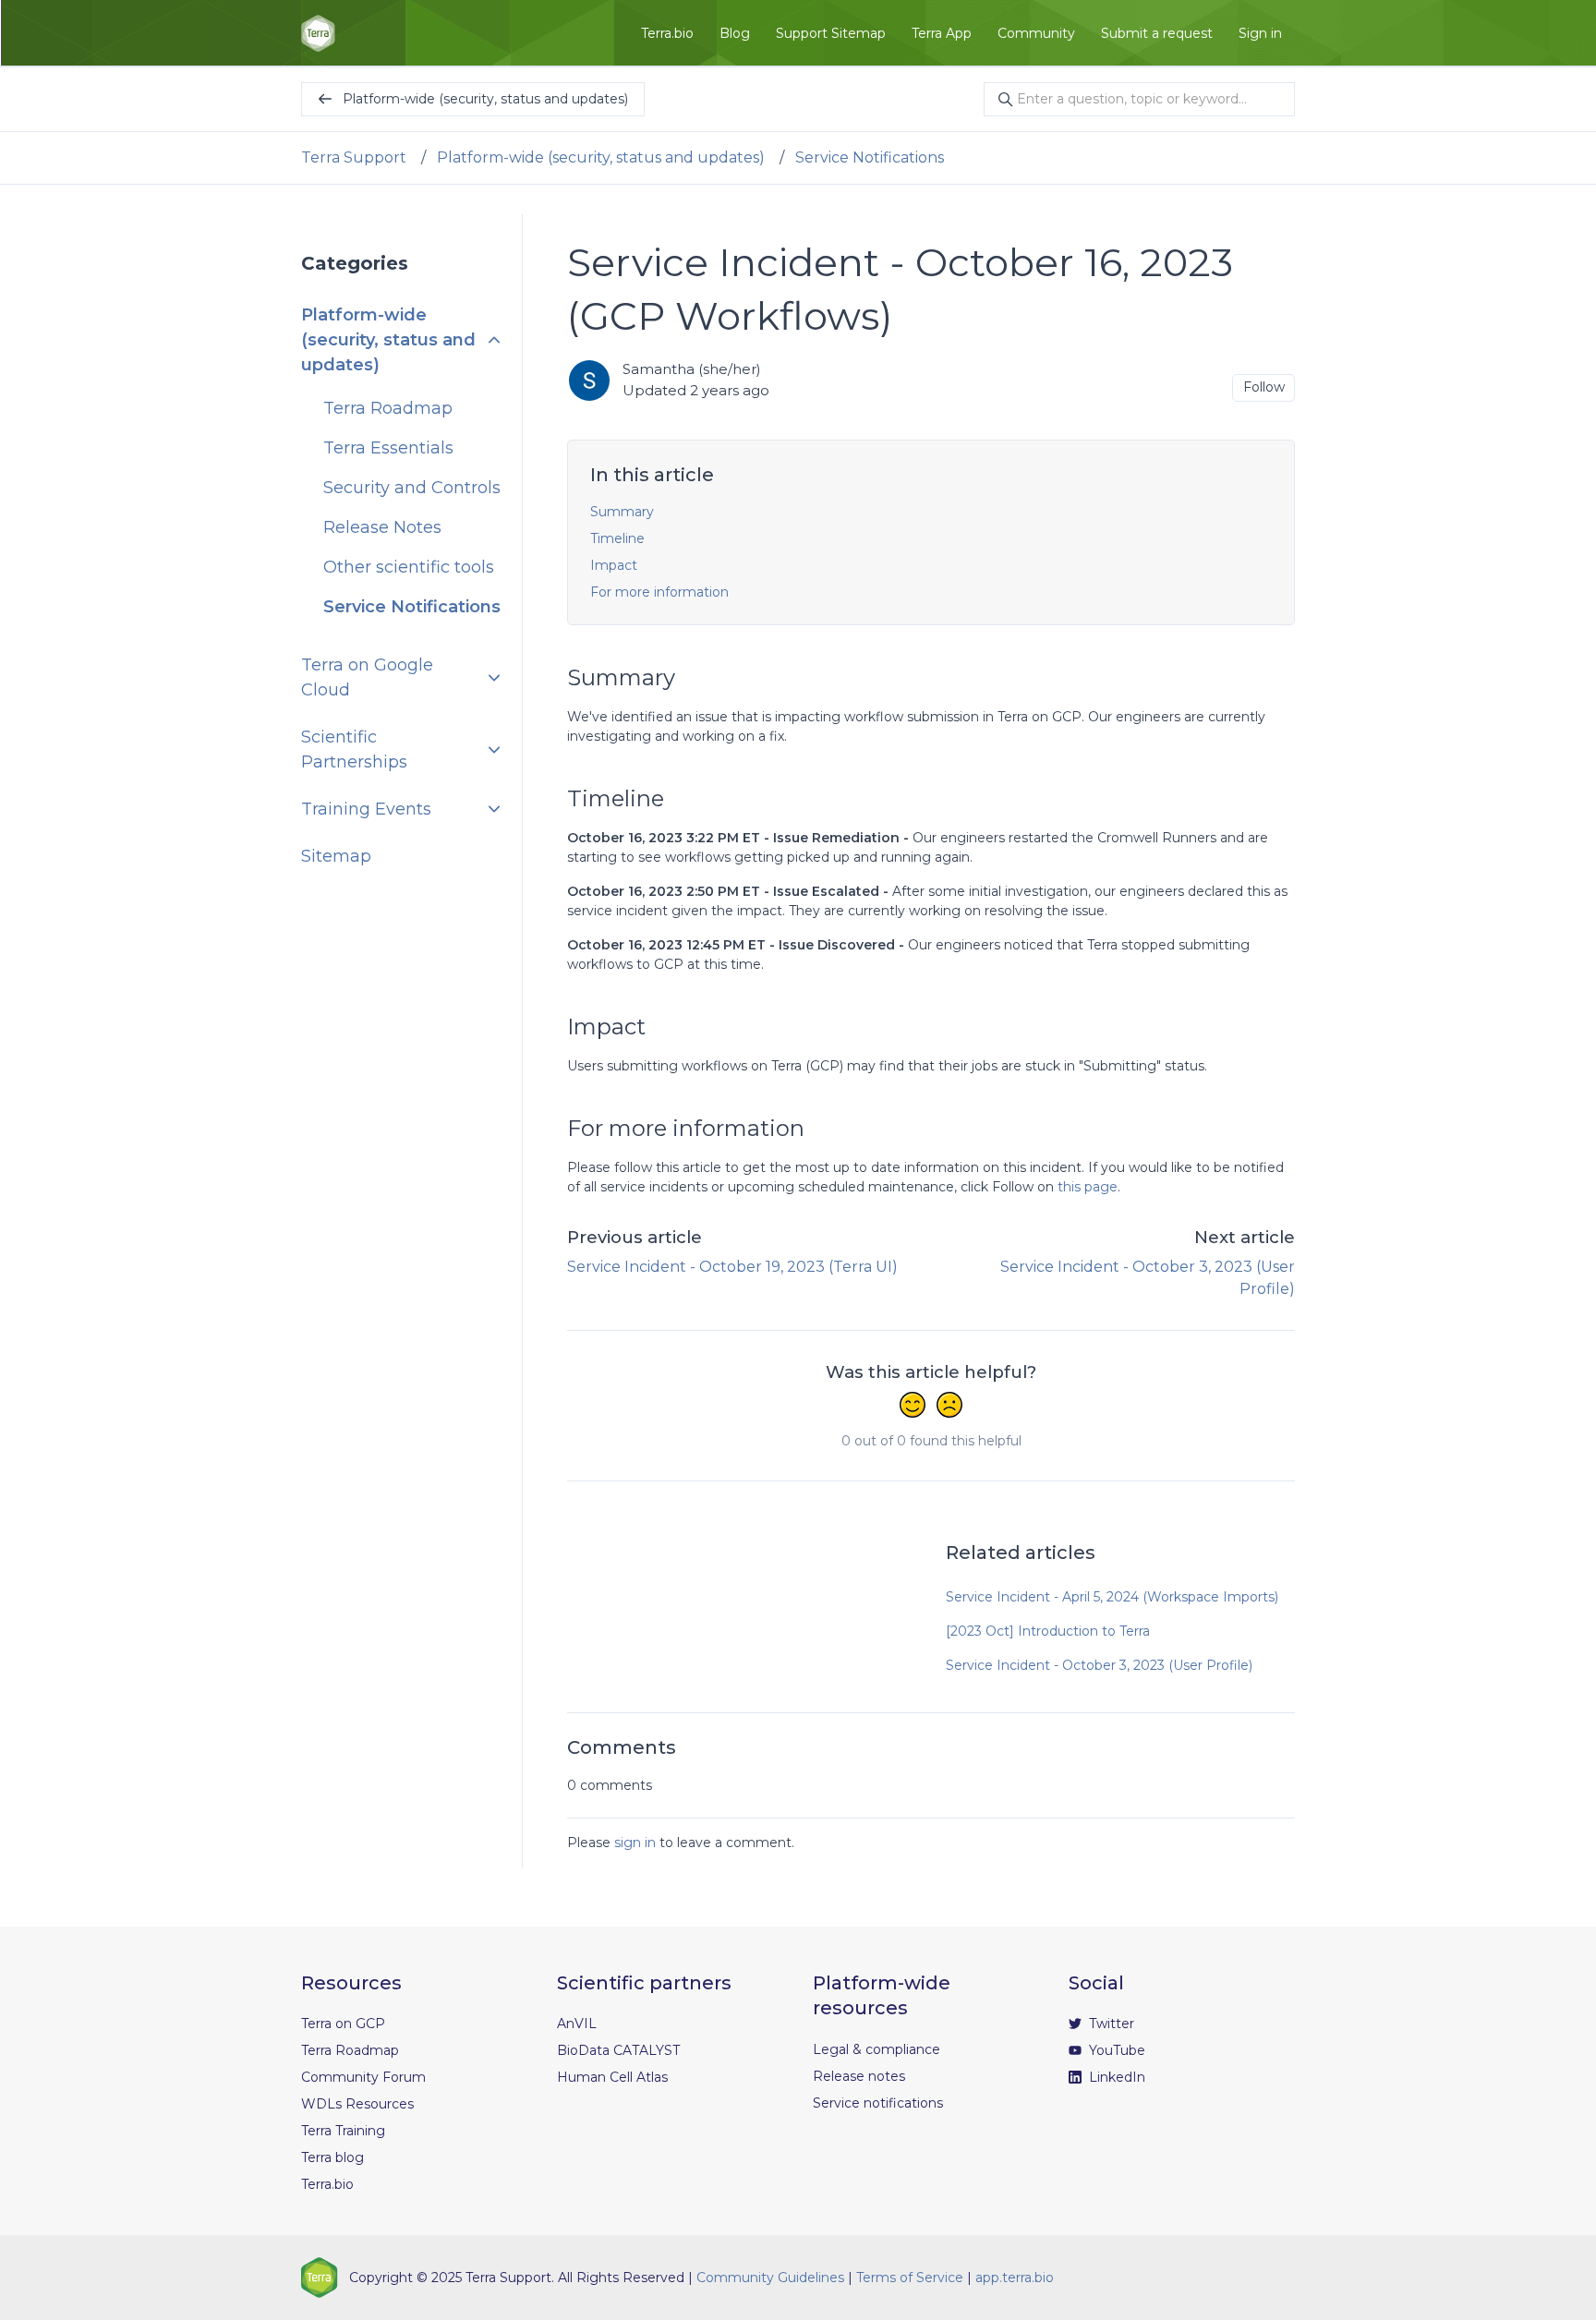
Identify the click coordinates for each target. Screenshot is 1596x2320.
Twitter (1110, 2024)
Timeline (617, 538)
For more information (659, 592)
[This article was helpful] (913, 1407)
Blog (735, 33)
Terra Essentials (388, 448)
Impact (614, 565)
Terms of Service (910, 2278)
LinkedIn (1115, 2077)
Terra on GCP (343, 2024)
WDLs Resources (357, 2104)
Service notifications (878, 2103)
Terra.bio (667, 33)
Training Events (366, 809)
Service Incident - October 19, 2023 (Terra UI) (732, 1267)
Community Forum (363, 2077)
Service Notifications (870, 157)
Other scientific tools (409, 567)
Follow (1264, 387)
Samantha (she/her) (692, 369)
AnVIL (577, 2024)
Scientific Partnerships (354, 749)
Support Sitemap (831, 33)
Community (1036, 33)
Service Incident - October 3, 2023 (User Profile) (1099, 1665)
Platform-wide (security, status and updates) (601, 157)
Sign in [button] (1260, 33)
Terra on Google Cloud (367, 677)
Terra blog (332, 2157)
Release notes (859, 2076)
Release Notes (382, 527)
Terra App (942, 33)
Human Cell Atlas (612, 2077)
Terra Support (354, 157)
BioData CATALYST (618, 2050)
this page (1088, 1187)
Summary (622, 512)
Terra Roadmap (388, 408)
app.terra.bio (1015, 2278)
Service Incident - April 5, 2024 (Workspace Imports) (1112, 1597)
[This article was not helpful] (949, 1407)
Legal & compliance (877, 2049)
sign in (635, 1843)
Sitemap (336, 856)
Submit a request (1157, 33)
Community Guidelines (770, 2278)
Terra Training (343, 2131)
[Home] (318, 33)
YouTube (1115, 2050)
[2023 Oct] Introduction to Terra (1048, 1631)
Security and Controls (412, 488)
